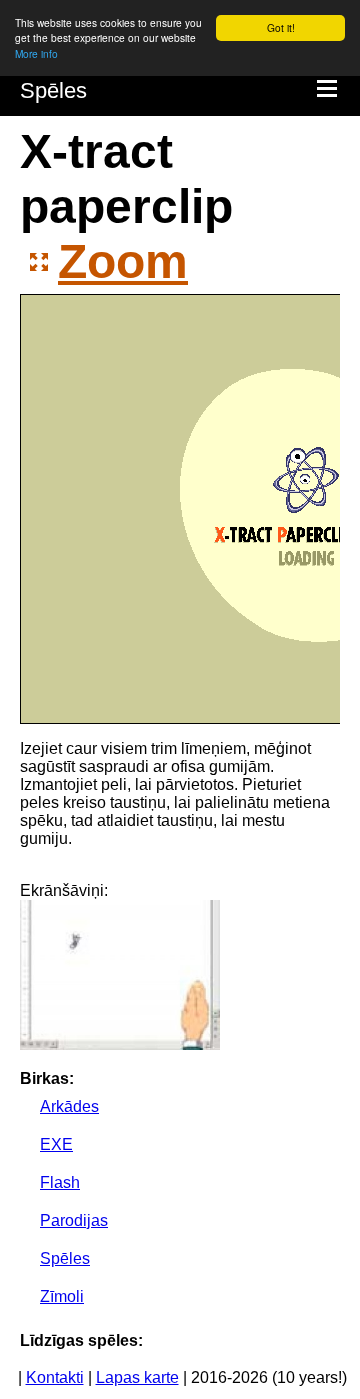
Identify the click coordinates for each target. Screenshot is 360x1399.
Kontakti (55, 1377)
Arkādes (69, 1106)
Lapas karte (137, 1377)
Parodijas (74, 1220)
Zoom (123, 261)
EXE (56, 1144)
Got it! (281, 27)
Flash (60, 1182)
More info (36, 53)
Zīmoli (62, 1296)
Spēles (53, 90)
